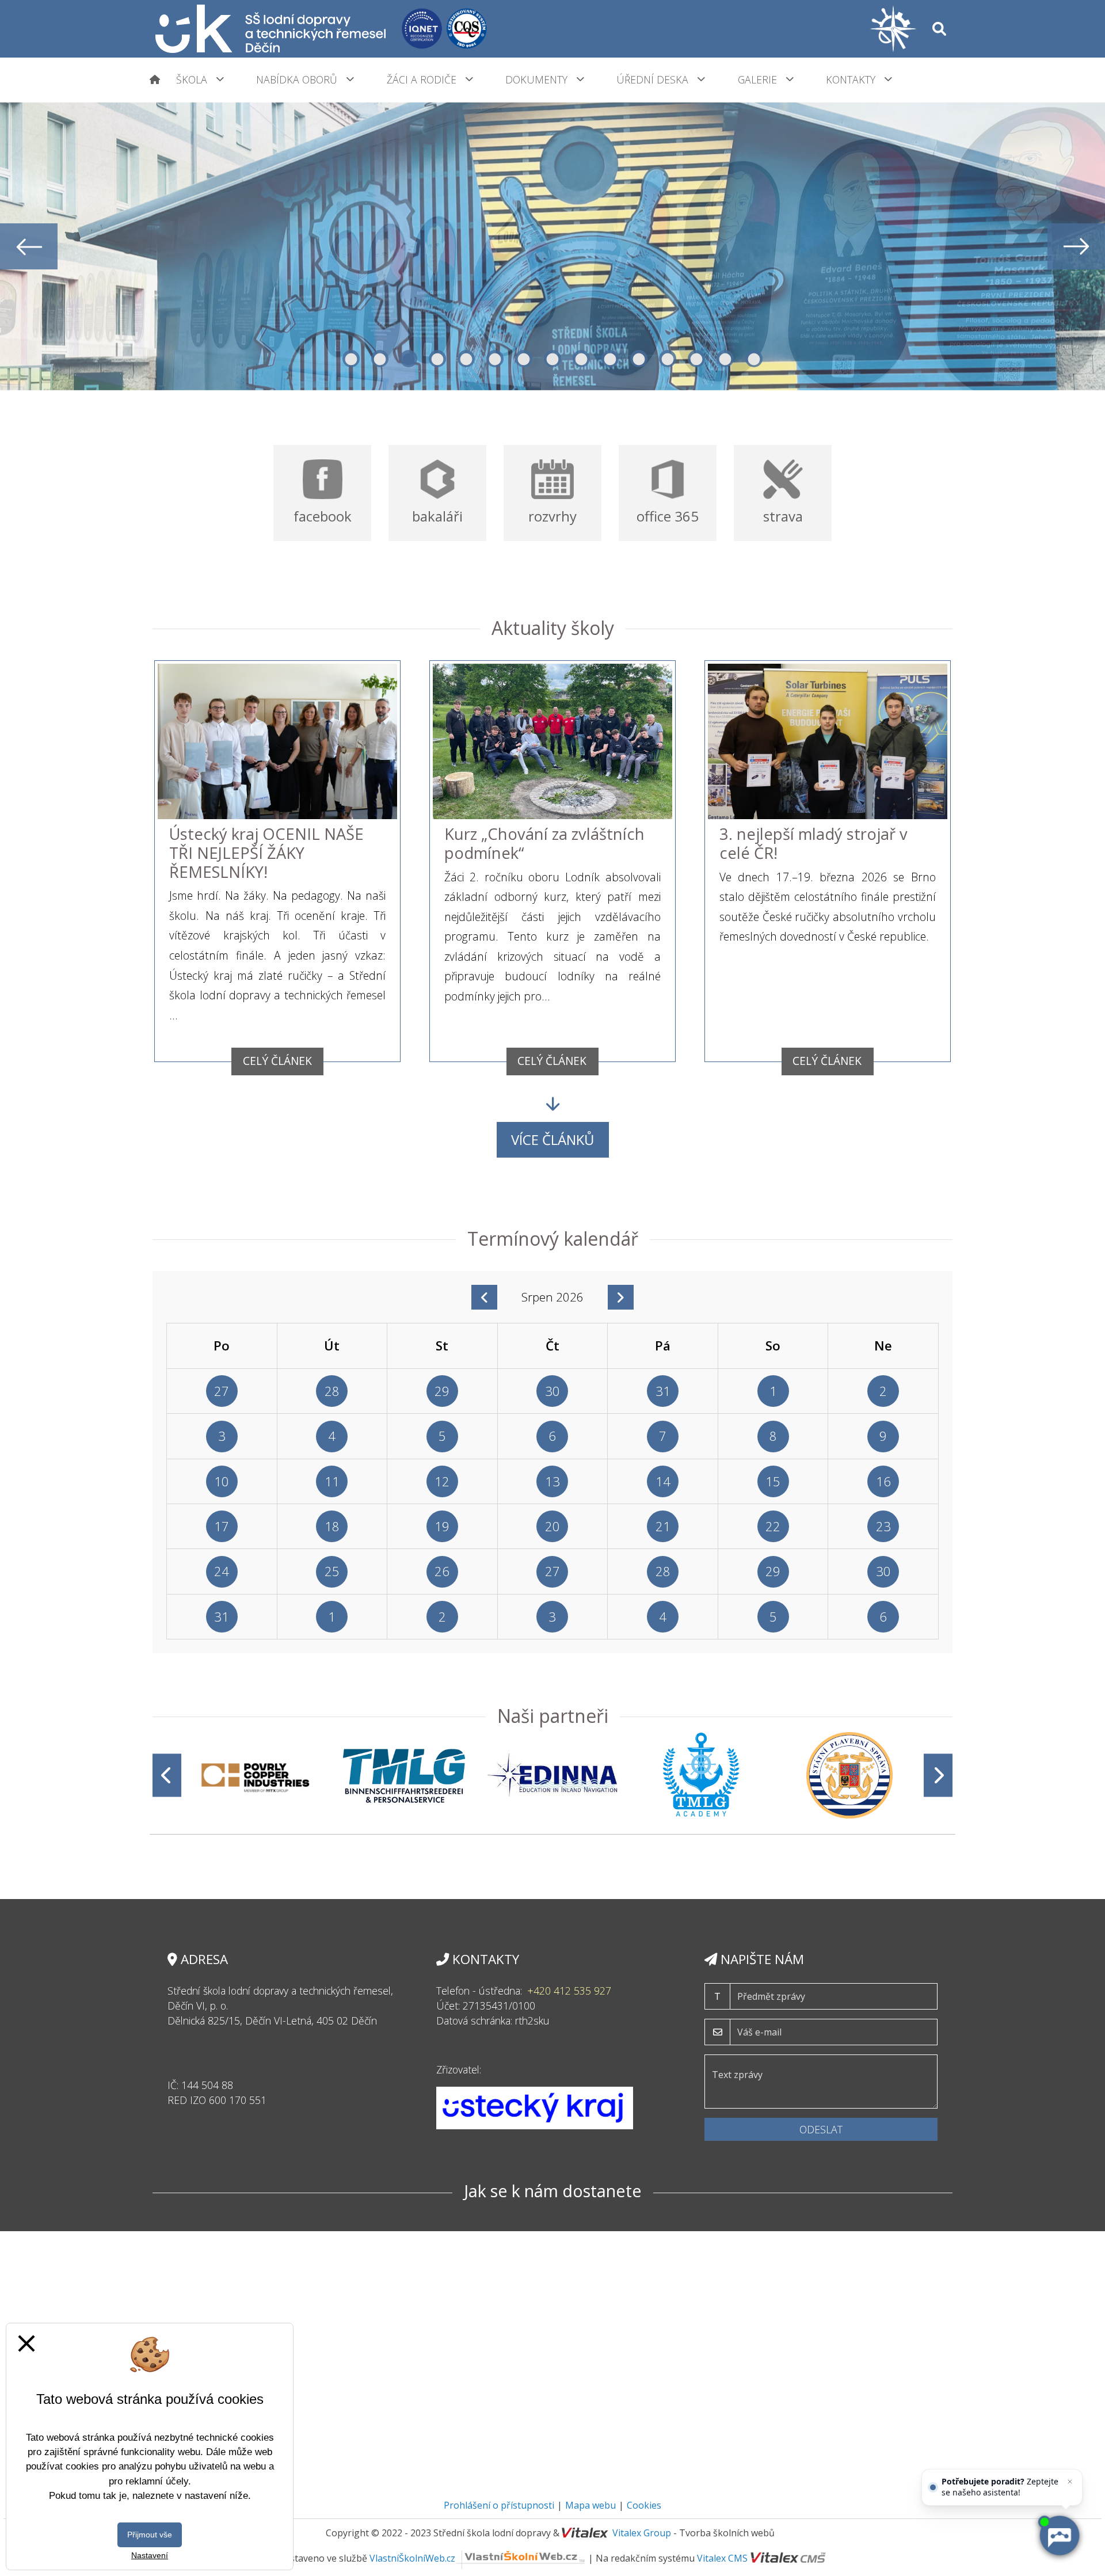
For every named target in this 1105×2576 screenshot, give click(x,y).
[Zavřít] (1070, 2482)
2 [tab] (380, 359)
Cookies (644, 2505)
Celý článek (277, 1061)
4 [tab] (437, 359)
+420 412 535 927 (569, 1991)
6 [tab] (495, 359)
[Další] (938, 1775)
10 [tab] (610, 359)
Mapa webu (590, 2505)
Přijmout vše (150, 2535)
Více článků (553, 1139)
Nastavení (150, 2555)
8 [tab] (552, 359)
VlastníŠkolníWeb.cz (412, 2558)
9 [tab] (581, 359)
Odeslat (821, 2129)
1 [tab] (351, 359)
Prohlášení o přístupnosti (499, 2505)
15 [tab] (754, 359)
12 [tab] (668, 359)
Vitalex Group (642, 2533)
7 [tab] (524, 359)
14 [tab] (725, 359)
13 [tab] (696, 359)
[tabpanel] (552, 246)
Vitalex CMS (722, 2558)
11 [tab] (639, 359)
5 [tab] (466, 359)
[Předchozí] (167, 1775)
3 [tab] (409, 359)
